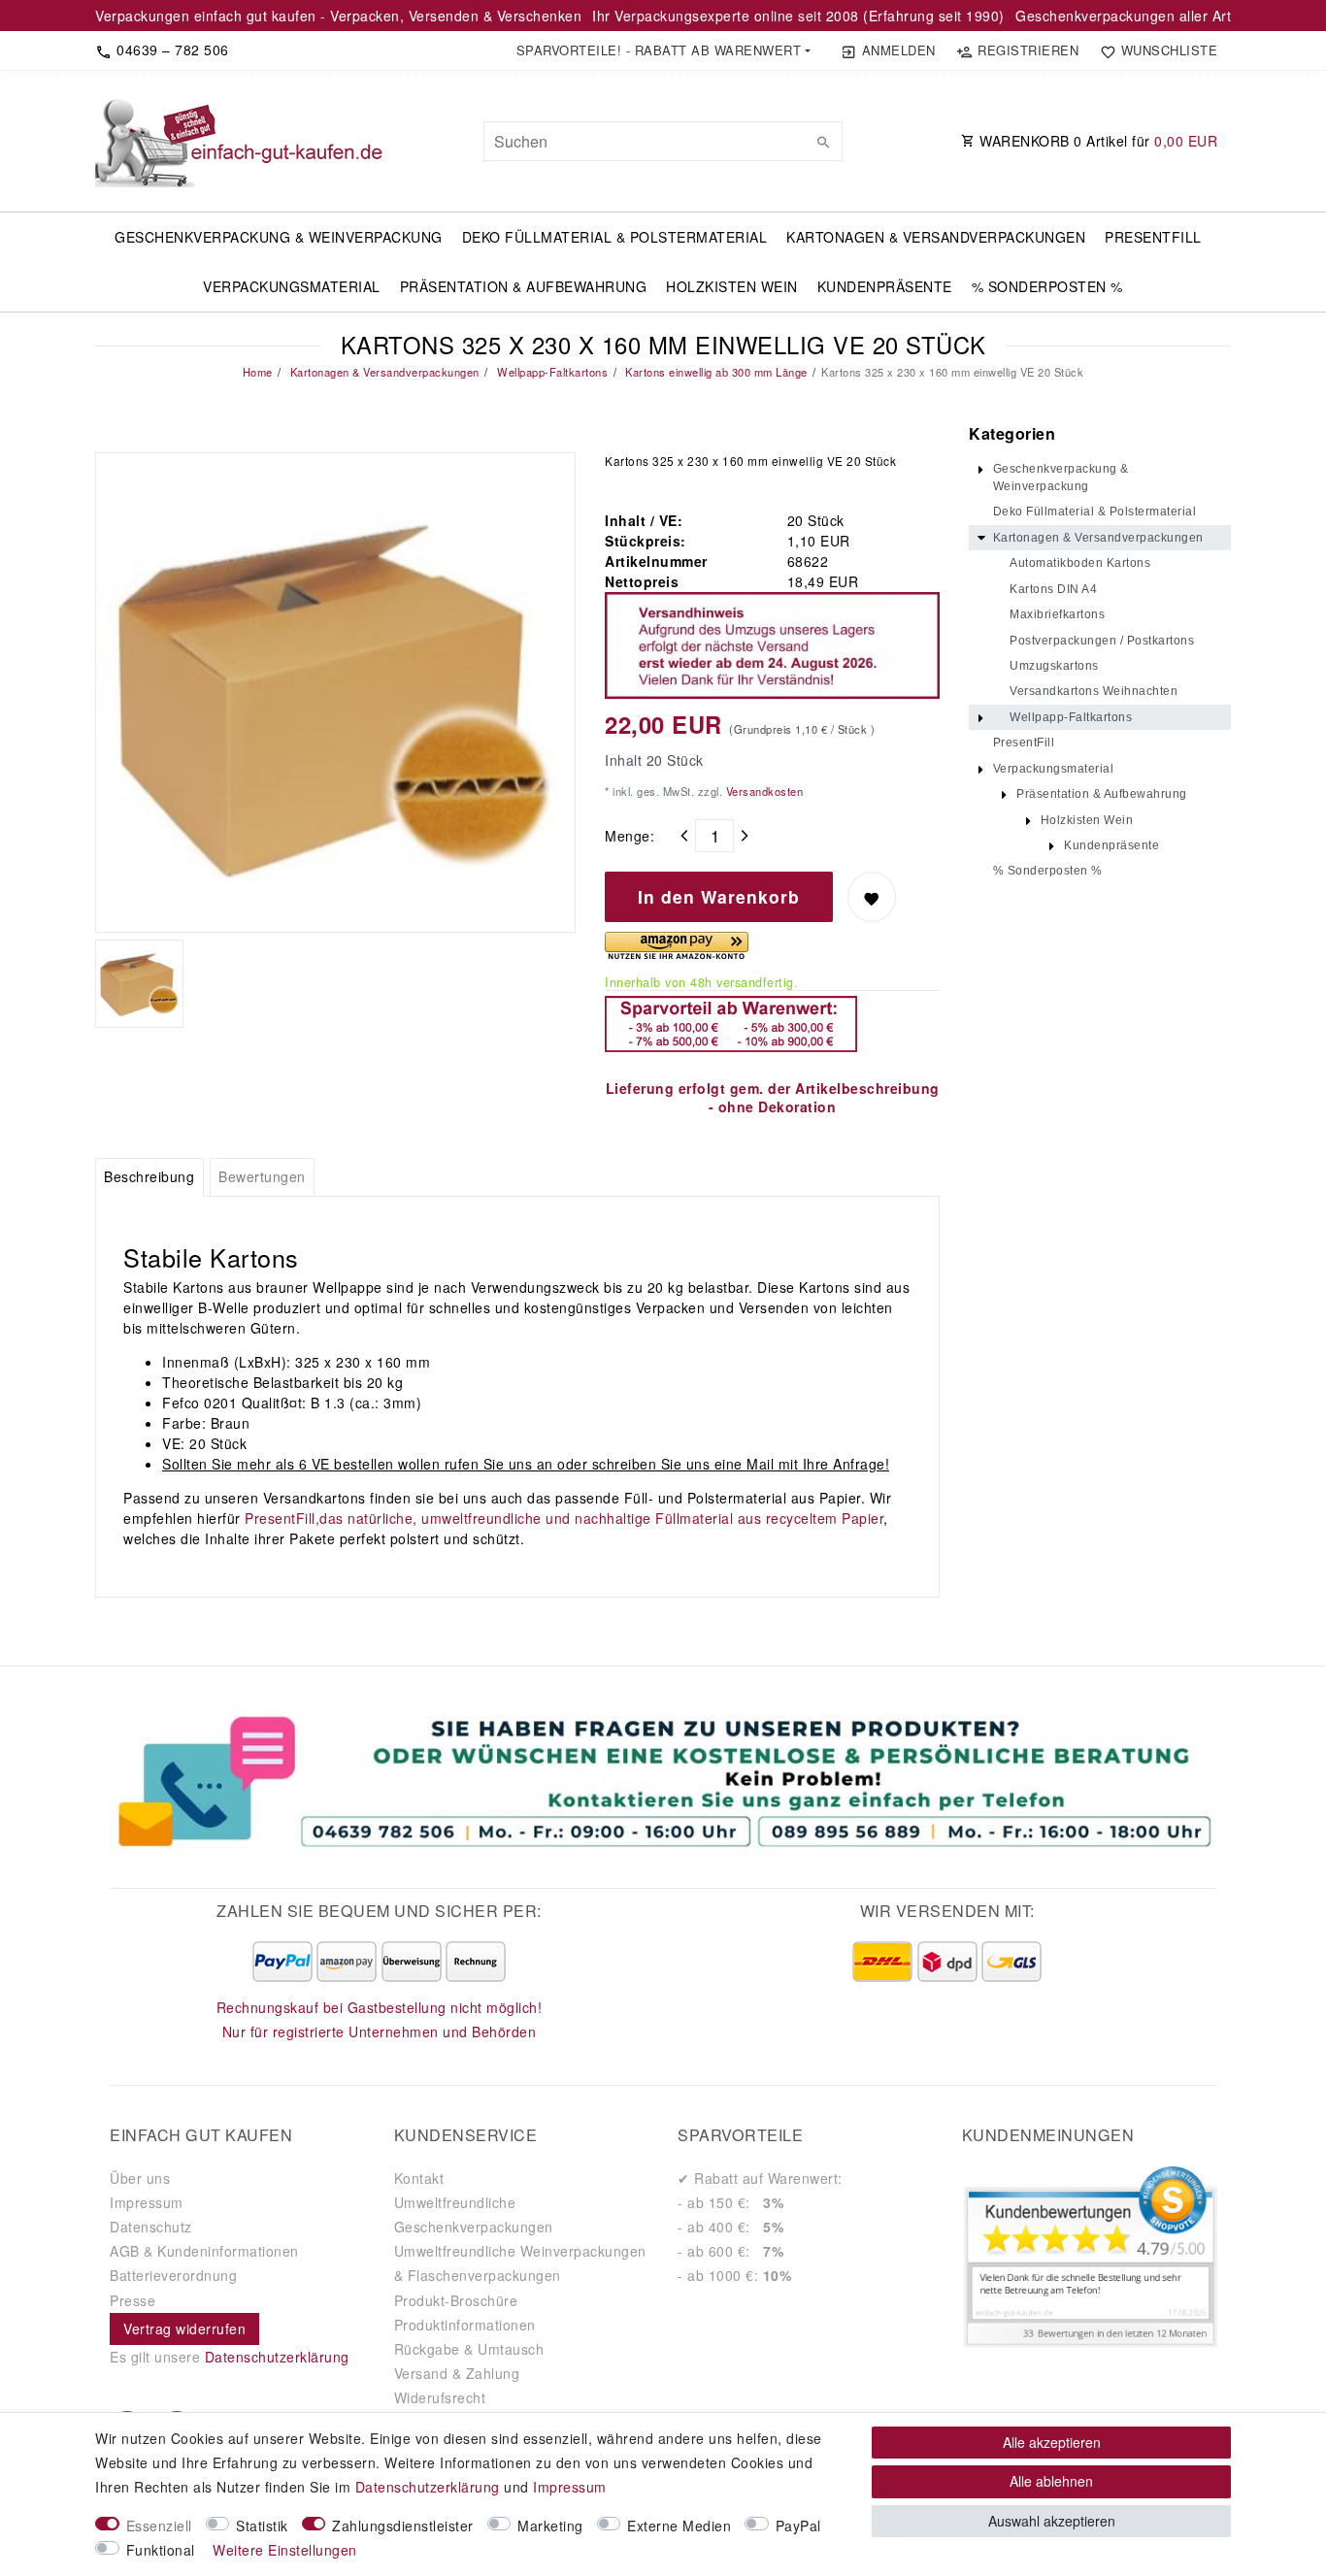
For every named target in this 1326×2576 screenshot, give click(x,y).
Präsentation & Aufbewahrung (524, 286)
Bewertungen (262, 1176)
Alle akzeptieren (1052, 2442)
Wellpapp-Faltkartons (551, 372)
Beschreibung (149, 1176)
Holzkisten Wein (732, 286)
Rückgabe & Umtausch (469, 2349)
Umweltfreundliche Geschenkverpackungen (474, 2214)
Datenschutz (151, 2227)
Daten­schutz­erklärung (428, 2487)
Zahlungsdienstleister (403, 2526)
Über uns (140, 2178)
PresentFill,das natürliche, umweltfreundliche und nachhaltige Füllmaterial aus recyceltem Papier (564, 1518)
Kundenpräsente (885, 286)
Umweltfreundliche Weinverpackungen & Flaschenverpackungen (520, 2263)
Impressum (147, 2202)
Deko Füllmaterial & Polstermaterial (615, 237)
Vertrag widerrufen (184, 2328)
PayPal (798, 2526)
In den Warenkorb (719, 896)
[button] (663, 50)
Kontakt (419, 2178)
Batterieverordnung (173, 2275)
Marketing (550, 2526)
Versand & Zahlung (457, 2373)
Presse (133, 2300)
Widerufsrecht (440, 2397)
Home (258, 372)
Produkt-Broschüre (456, 2300)
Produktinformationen (465, 2325)
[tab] (149, 1177)
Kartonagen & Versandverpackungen (936, 237)
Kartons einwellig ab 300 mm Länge (715, 372)
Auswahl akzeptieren (1052, 2521)
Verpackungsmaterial (292, 286)
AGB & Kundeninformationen (204, 2251)
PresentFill (1153, 237)
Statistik (262, 2526)
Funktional (161, 2550)
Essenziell (159, 2526)
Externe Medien (679, 2526)
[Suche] (823, 142)
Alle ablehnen (1051, 2481)
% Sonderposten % (1047, 286)
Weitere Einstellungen (285, 2550)
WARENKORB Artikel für (1097, 141)
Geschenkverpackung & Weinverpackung (279, 237)
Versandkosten (762, 791)
